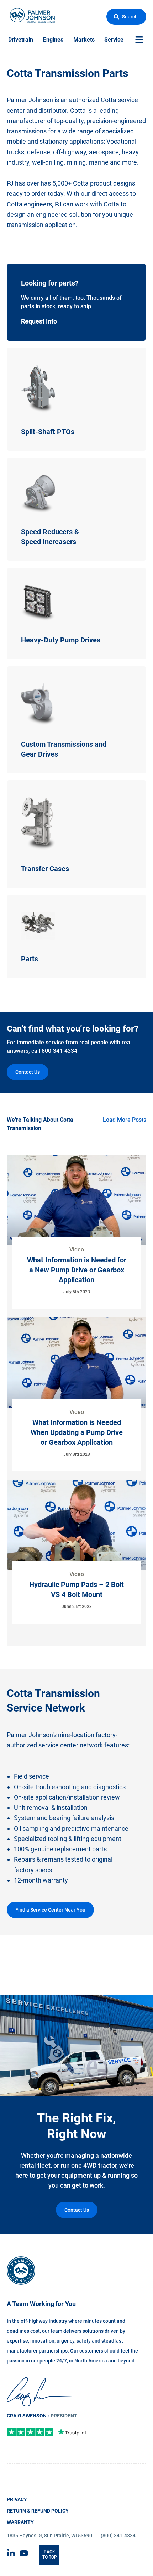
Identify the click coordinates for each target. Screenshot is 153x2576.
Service (114, 40)
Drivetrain (21, 40)
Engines (53, 40)
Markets (84, 40)
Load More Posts (125, 1120)
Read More (77, 1241)
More (14, 352)
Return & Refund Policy (38, 2511)
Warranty (20, 2522)
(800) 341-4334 (118, 2536)
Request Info (23, 268)
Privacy (17, 2499)
